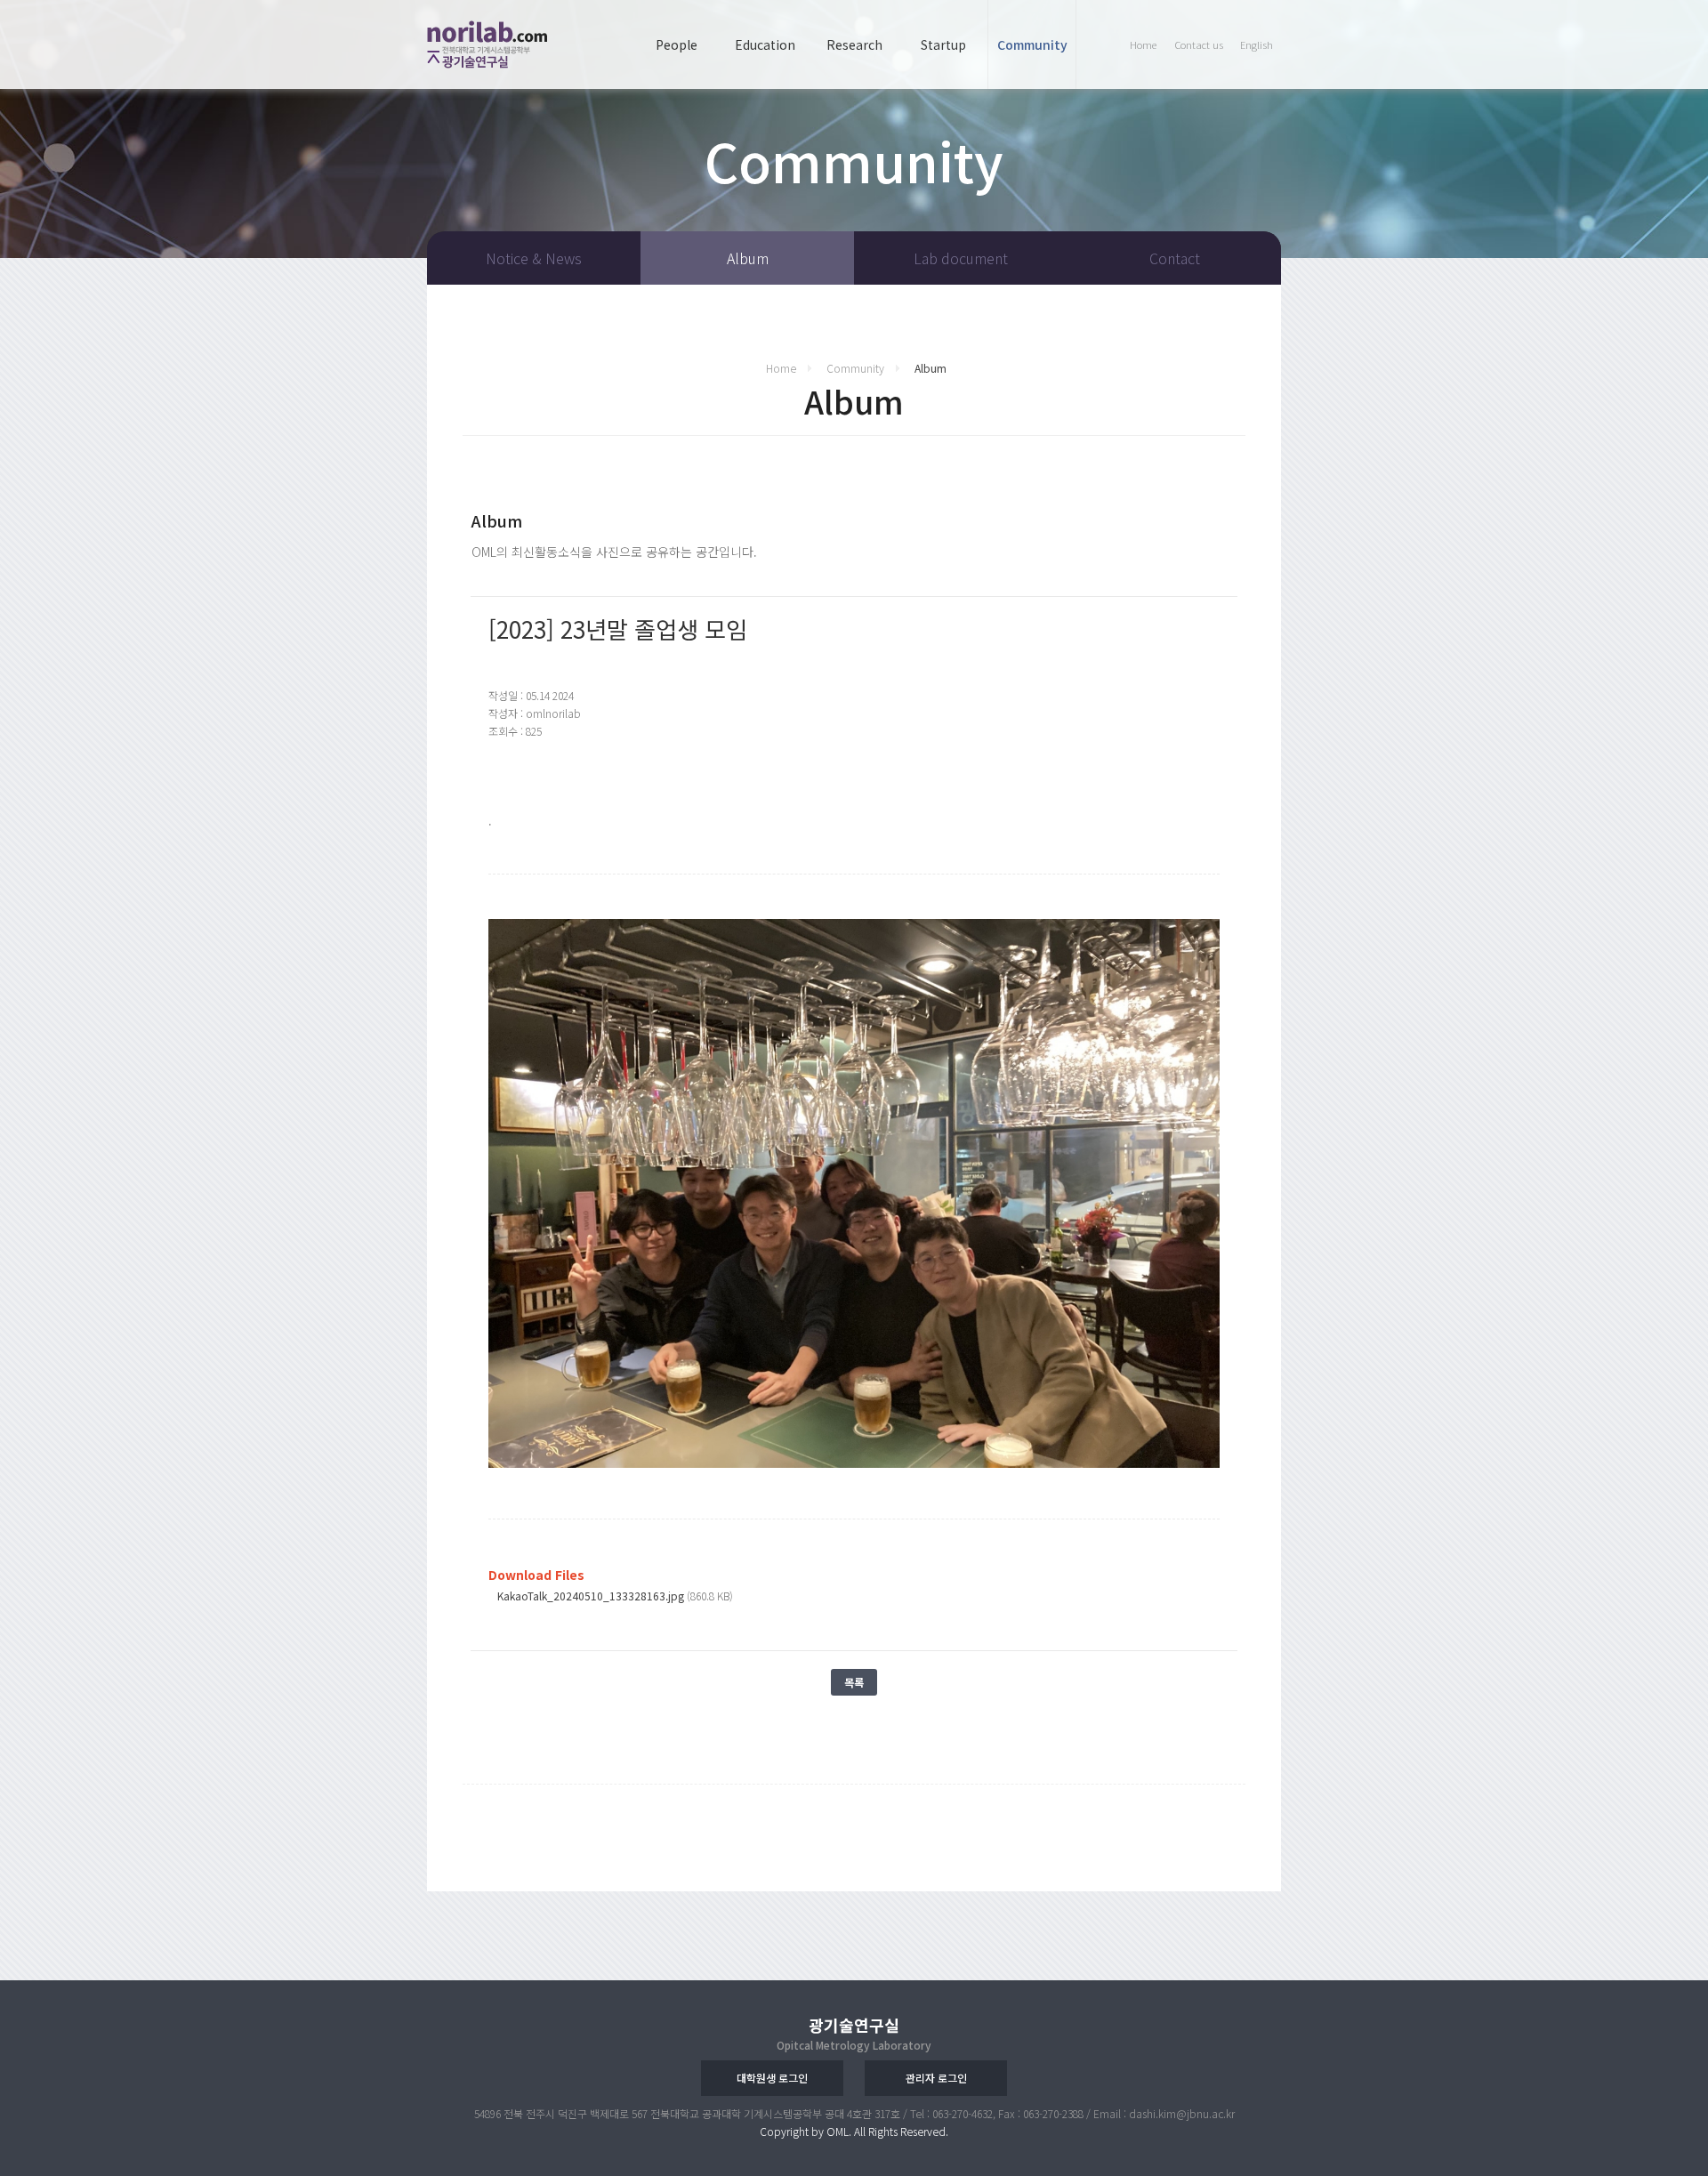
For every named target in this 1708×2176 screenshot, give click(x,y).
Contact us (1199, 44)
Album (748, 258)
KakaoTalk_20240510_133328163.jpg (591, 1596)
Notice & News (534, 258)
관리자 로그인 (936, 2078)
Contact (1175, 258)
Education (765, 44)
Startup (943, 44)
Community (1032, 44)
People (677, 44)
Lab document (961, 258)
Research (854, 44)
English (1257, 44)
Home (1143, 44)
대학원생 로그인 (772, 2078)
